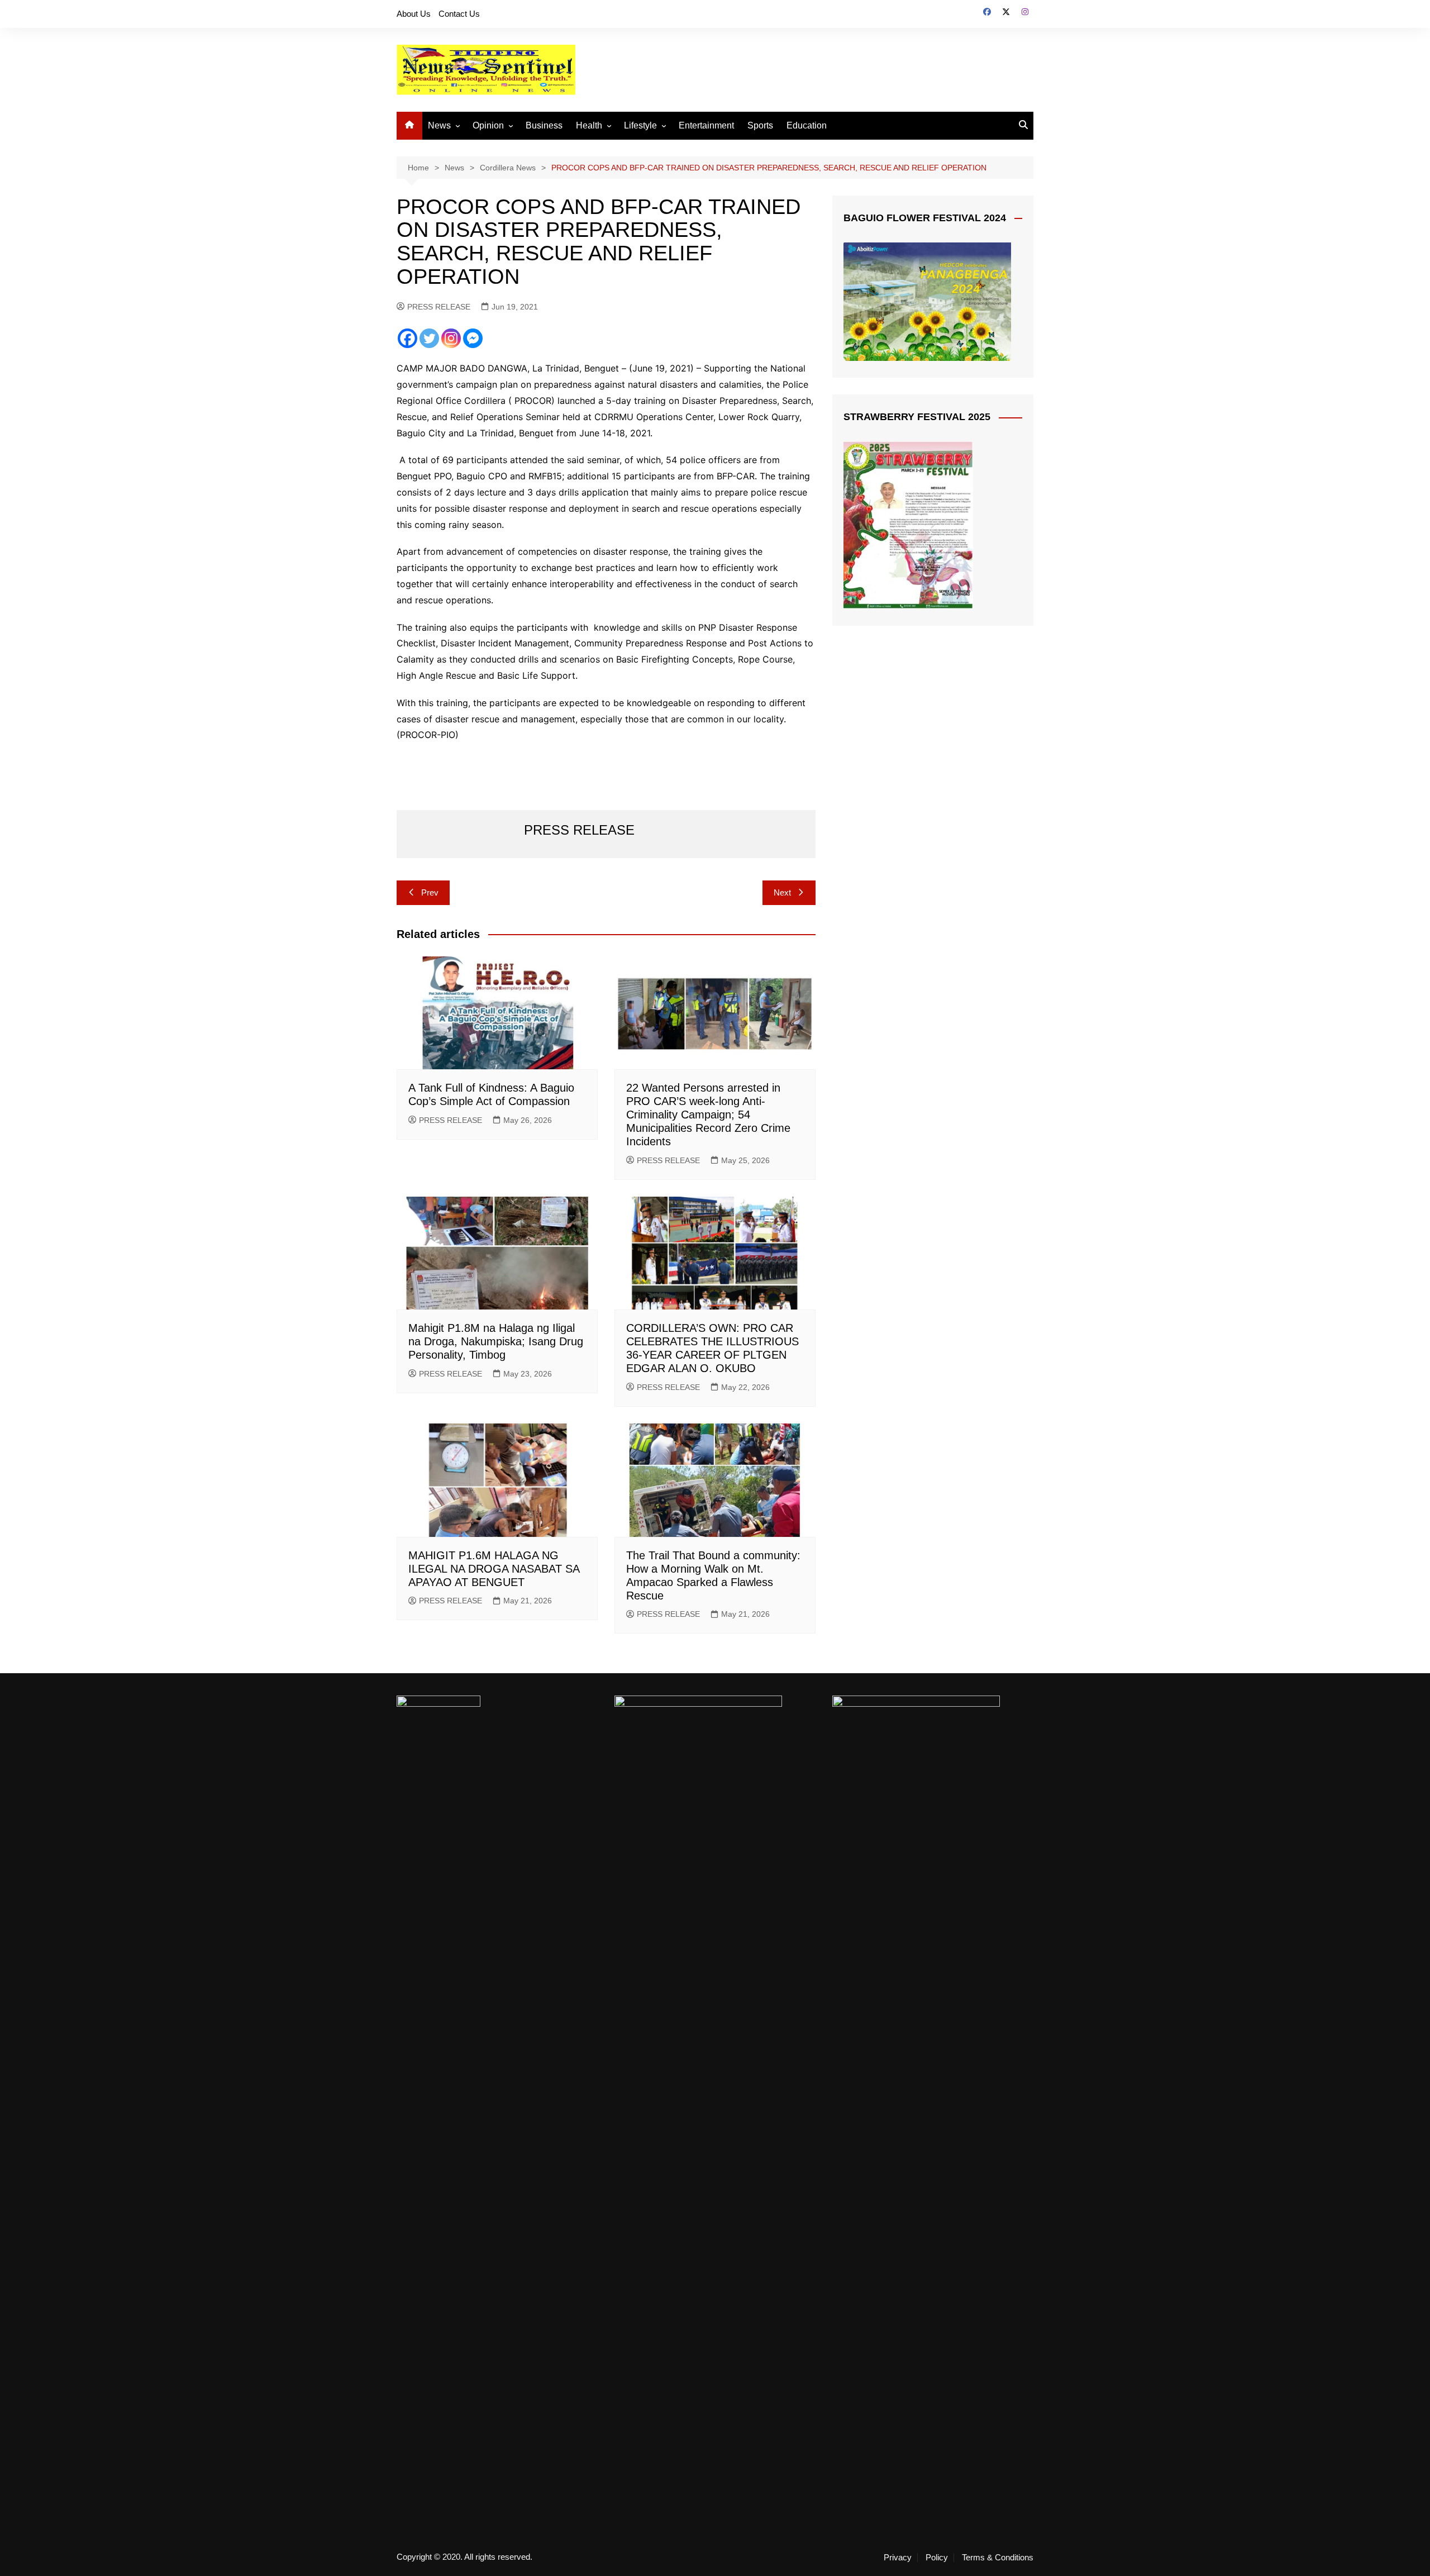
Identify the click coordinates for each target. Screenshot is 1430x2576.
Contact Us (459, 14)
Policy (937, 2558)
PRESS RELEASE (439, 307)
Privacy (898, 2558)
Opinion (488, 125)
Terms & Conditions (998, 2558)
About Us (414, 14)
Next (782, 892)
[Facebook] (407, 338)
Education (807, 125)
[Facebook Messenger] (473, 338)
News (439, 125)
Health (589, 125)
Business (544, 125)
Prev (430, 892)
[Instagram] (451, 338)
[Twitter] (429, 338)
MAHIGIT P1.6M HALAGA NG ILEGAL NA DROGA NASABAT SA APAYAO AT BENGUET (494, 1569)
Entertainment (706, 125)
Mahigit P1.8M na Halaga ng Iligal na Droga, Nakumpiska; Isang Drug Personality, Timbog (496, 1341)
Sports (760, 125)
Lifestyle (640, 125)
